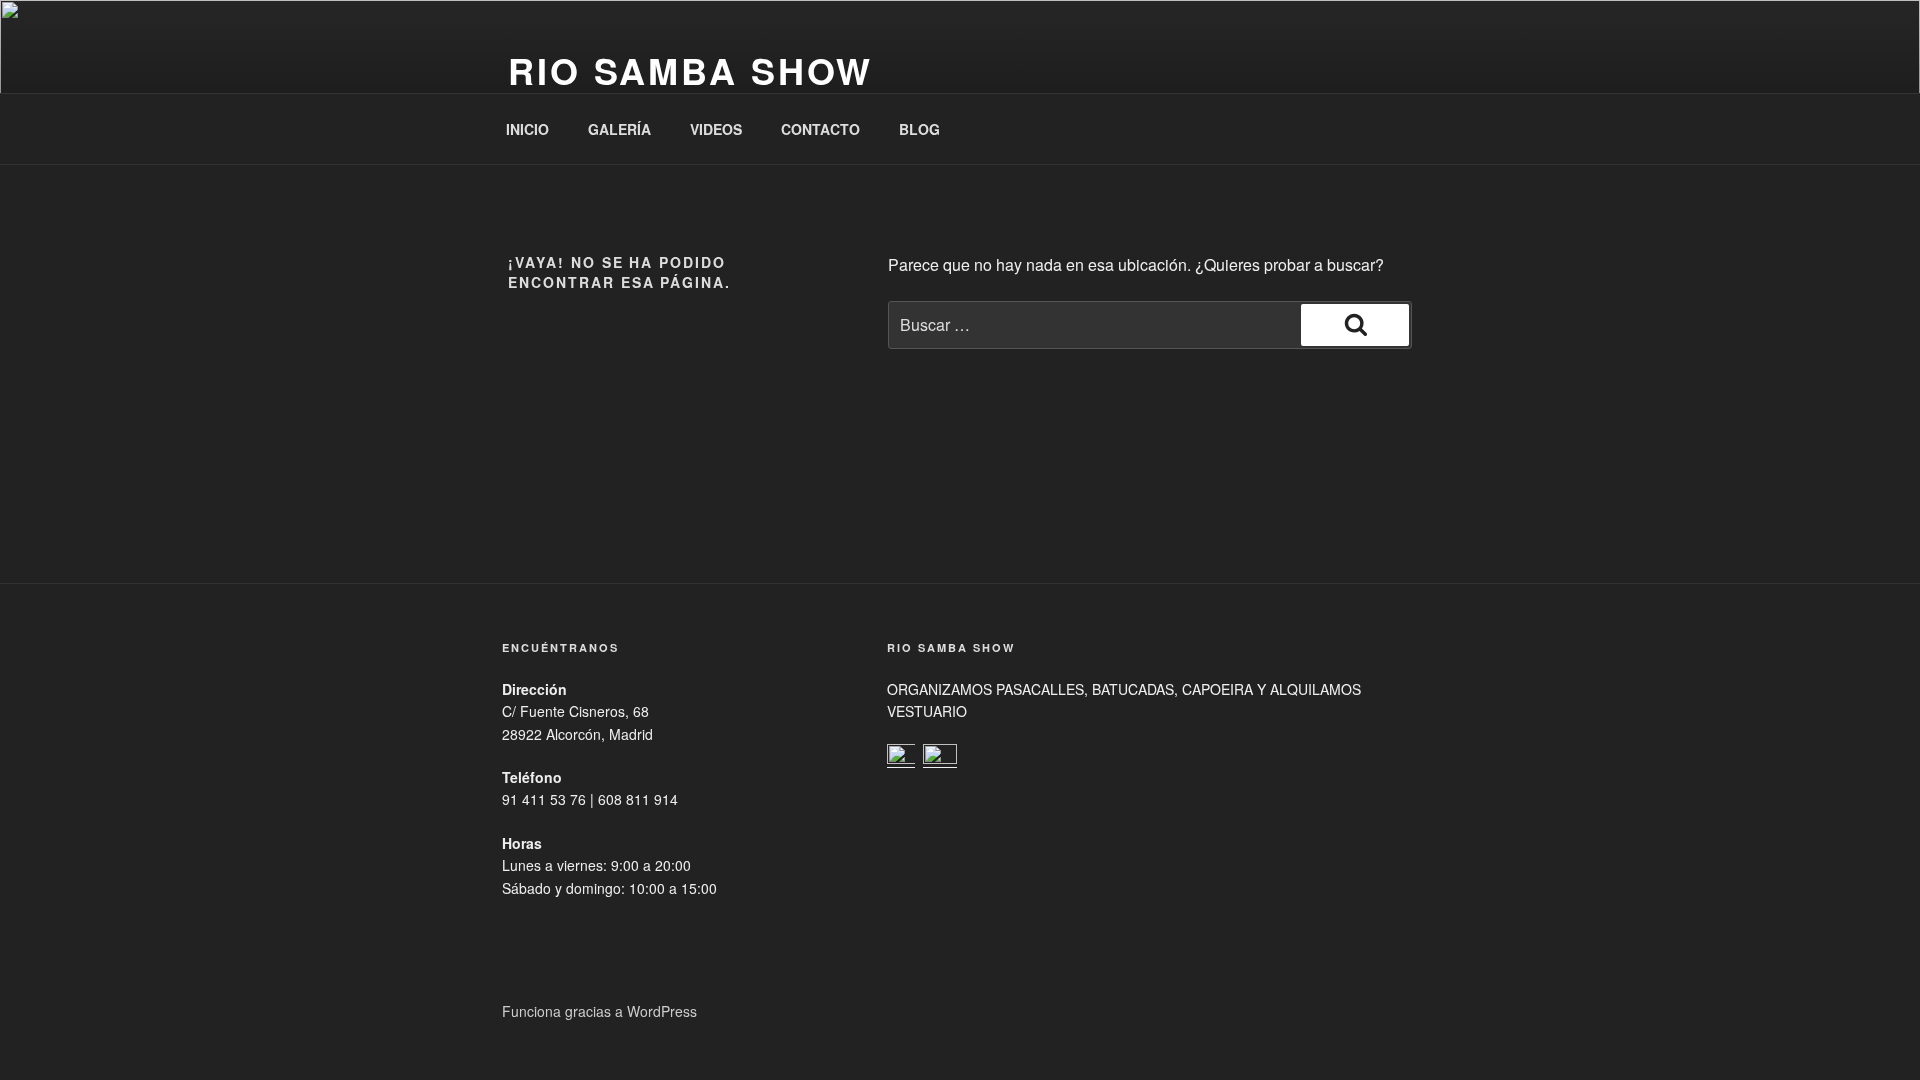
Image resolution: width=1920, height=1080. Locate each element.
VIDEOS (716, 129)
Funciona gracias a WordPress (599, 1011)
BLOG (919, 129)
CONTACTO (820, 129)
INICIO (527, 129)
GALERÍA (619, 129)
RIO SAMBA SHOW (690, 70)
